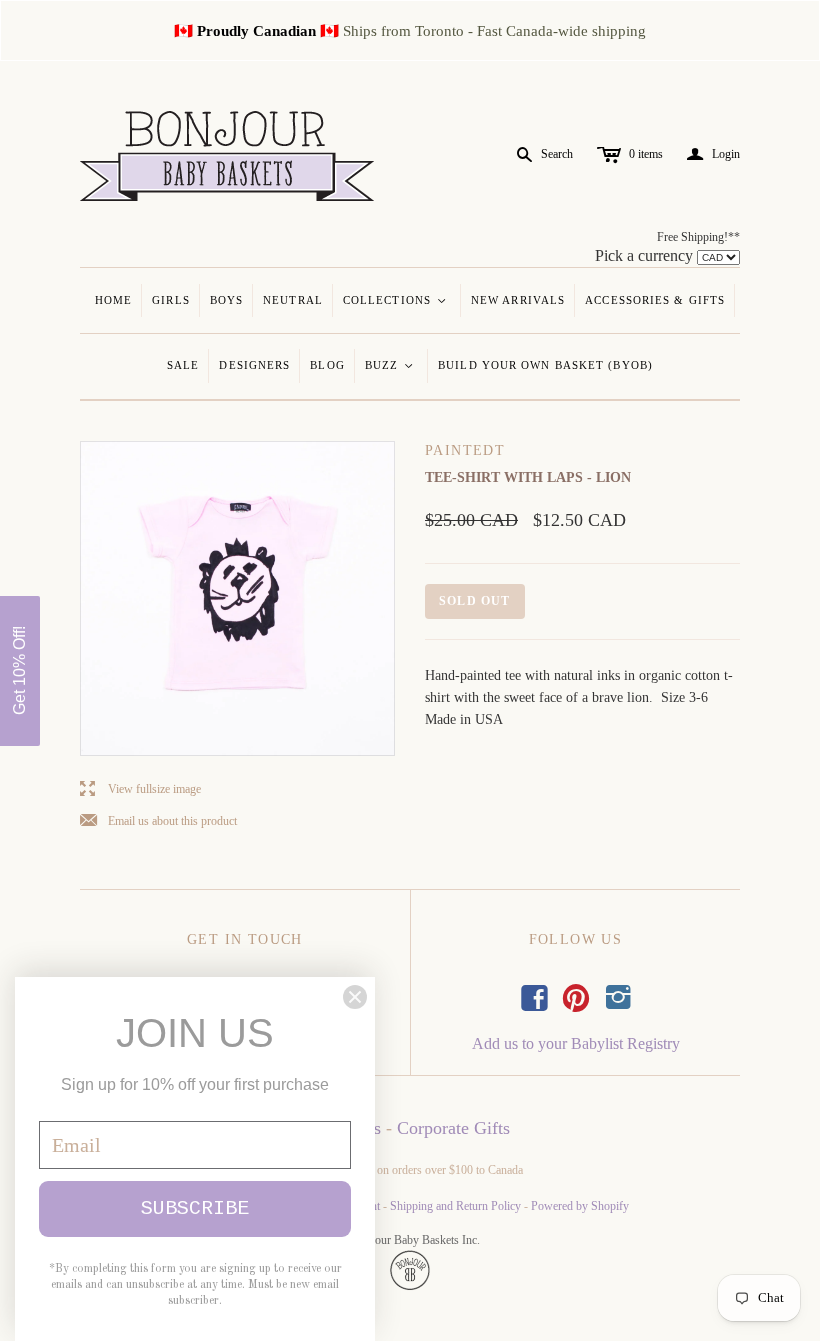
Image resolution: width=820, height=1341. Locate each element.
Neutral (293, 300)
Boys (226, 300)
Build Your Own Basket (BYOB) (545, 365)
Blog (327, 365)
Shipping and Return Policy (455, 1206)
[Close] (355, 997)
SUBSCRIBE (195, 1208)
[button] (20, 671)
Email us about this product (158, 821)
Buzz (390, 365)
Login (713, 154)
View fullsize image (140, 789)
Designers (254, 365)
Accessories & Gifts (655, 300)
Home (113, 300)
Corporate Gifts (453, 1128)
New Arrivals (518, 300)
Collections (395, 300)
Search (557, 154)
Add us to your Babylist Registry (576, 1043)
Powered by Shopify (580, 1206)
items (646, 154)
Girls (171, 300)
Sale (183, 365)
